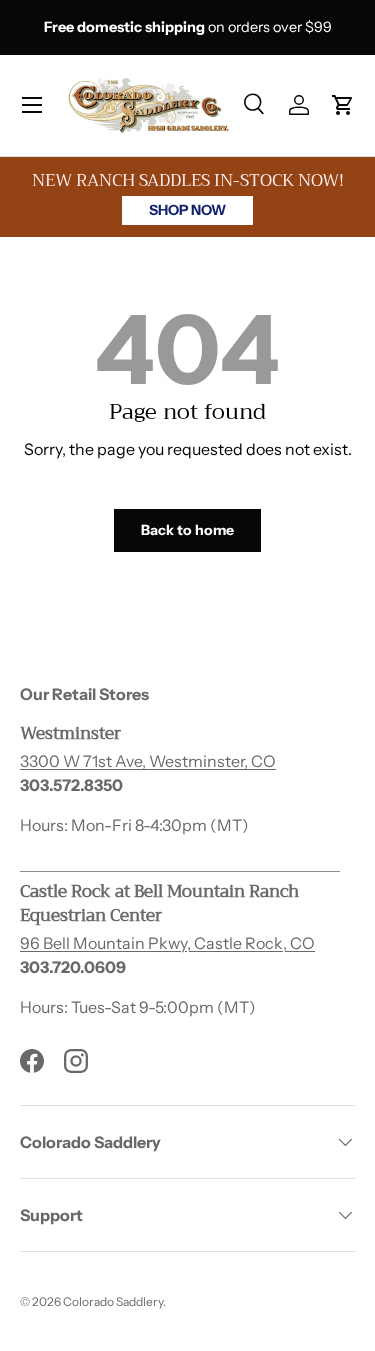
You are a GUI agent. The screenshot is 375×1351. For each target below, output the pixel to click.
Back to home (187, 530)
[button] (343, 105)
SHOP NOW (187, 210)
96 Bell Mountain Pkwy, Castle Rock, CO (167, 943)
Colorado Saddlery (113, 1301)
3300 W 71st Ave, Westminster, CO (148, 761)
